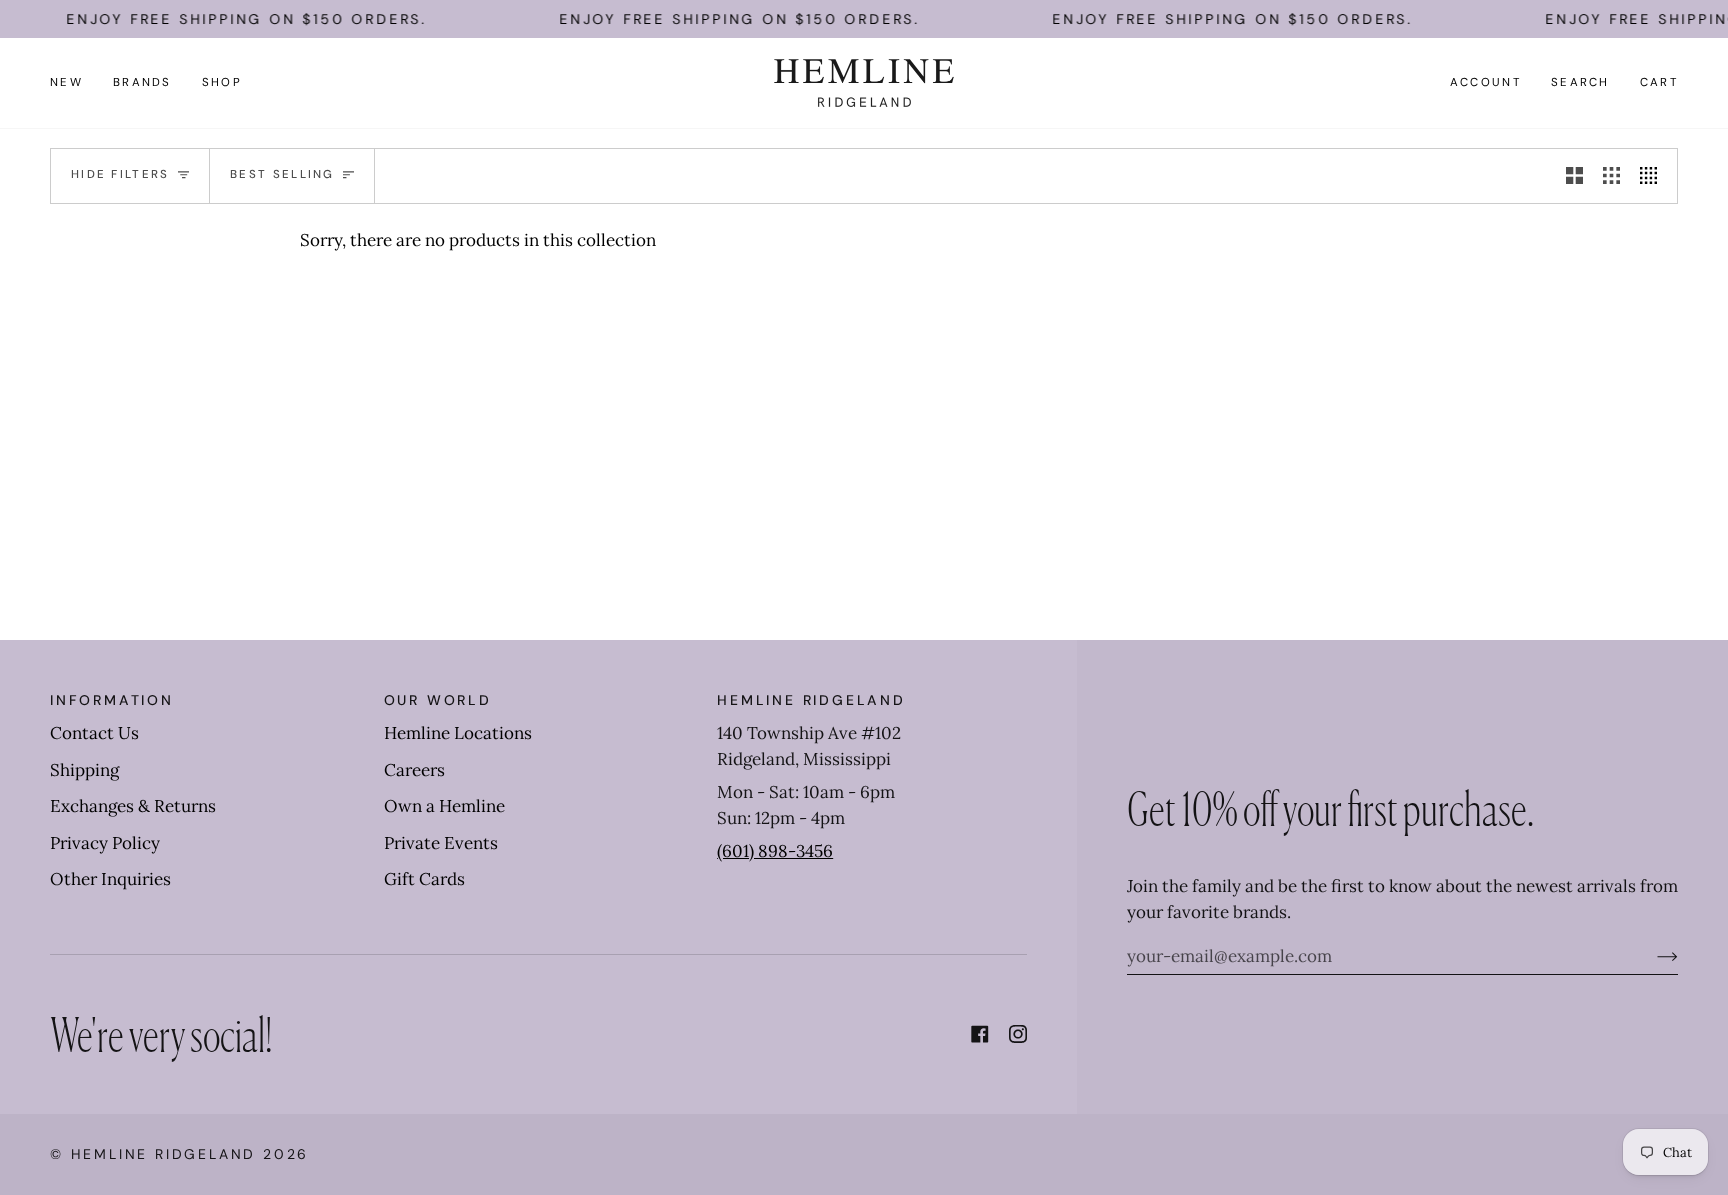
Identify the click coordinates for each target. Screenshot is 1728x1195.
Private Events (441, 843)
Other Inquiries (110, 879)
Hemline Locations (458, 733)
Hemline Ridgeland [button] (811, 700)
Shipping (84, 770)
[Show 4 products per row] (1653, 176)
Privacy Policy (105, 843)
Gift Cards (424, 879)
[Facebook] (980, 1034)
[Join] (1651, 956)
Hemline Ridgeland (164, 1154)
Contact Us (94, 733)
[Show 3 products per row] (1611, 176)
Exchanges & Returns (133, 806)
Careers (414, 770)
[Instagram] (1018, 1034)
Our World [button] (438, 700)
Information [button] (112, 700)
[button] (142, 83)
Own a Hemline (444, 806)
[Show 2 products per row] (1574, 176)
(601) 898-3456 (775, 851)
